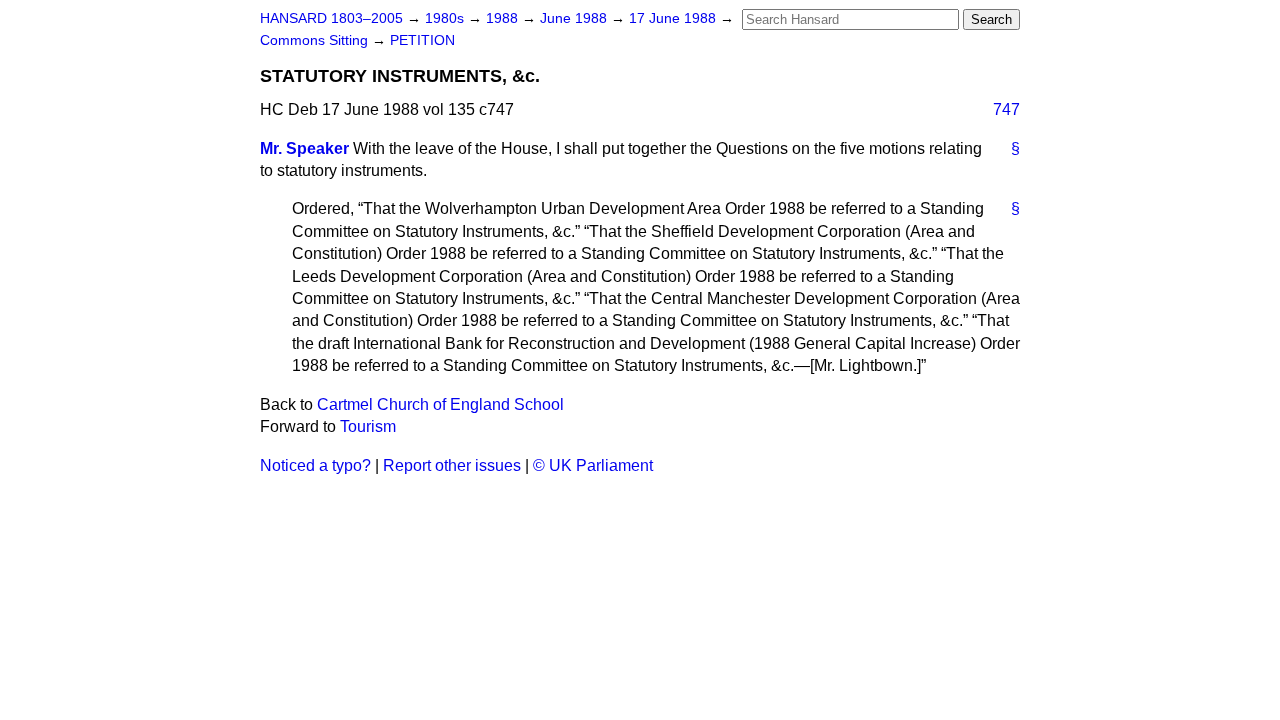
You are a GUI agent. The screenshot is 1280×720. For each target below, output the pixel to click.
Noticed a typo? (315, 465)
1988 (504, 18)
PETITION (422, 40)
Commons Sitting (316, 40)
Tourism (368, 426)
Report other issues (452, 465)
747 (1006, 109)
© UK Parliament (593, 465)
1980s (446, 18)
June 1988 (575, 18)
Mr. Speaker (304, 148)
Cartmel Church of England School (440, 404)
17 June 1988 (674, 18)
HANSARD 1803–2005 (331, 18)
